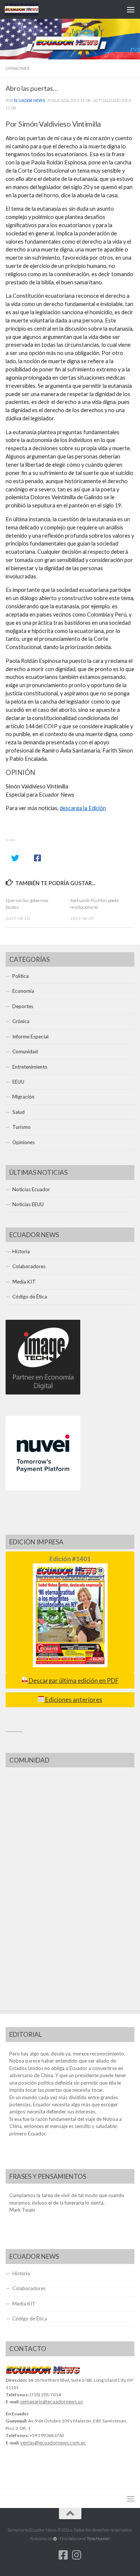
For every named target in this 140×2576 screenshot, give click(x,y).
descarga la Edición (83, 808)
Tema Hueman (98, 2538)
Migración (23, 1097)
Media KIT (24, 1282)
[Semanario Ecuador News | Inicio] (27, 9)
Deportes (23, 1006)
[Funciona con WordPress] (55, 2539)
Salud (18, 1112)
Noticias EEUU (28, 1204)
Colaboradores (29, 1266)
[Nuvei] (43, 1489)
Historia (21, 1251)
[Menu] (131, 9)
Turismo (21, 1127)
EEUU (18, 1082)
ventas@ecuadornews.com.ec (53, 2443)
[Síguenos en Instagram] (77, 2555)
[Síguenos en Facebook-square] (63, 2555)
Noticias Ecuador (31, 1189)
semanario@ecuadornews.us (52, 2402)
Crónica (21, 1021)
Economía (23, 991)
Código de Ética (30, 1297)
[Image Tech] (43, 1393)
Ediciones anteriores (73, 1700)
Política (21, 976)
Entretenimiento (30, 1067)
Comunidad (25, 1051)
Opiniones (18, 68)
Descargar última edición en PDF (73, 1681)
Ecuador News (29, 101)
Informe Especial (30, 1037)
